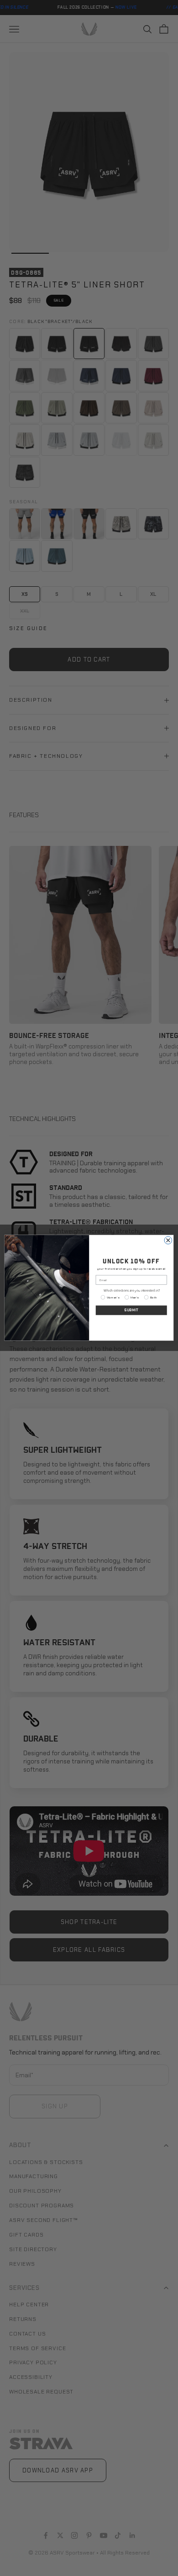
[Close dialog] (168, 1240)
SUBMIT (131, 1310)
